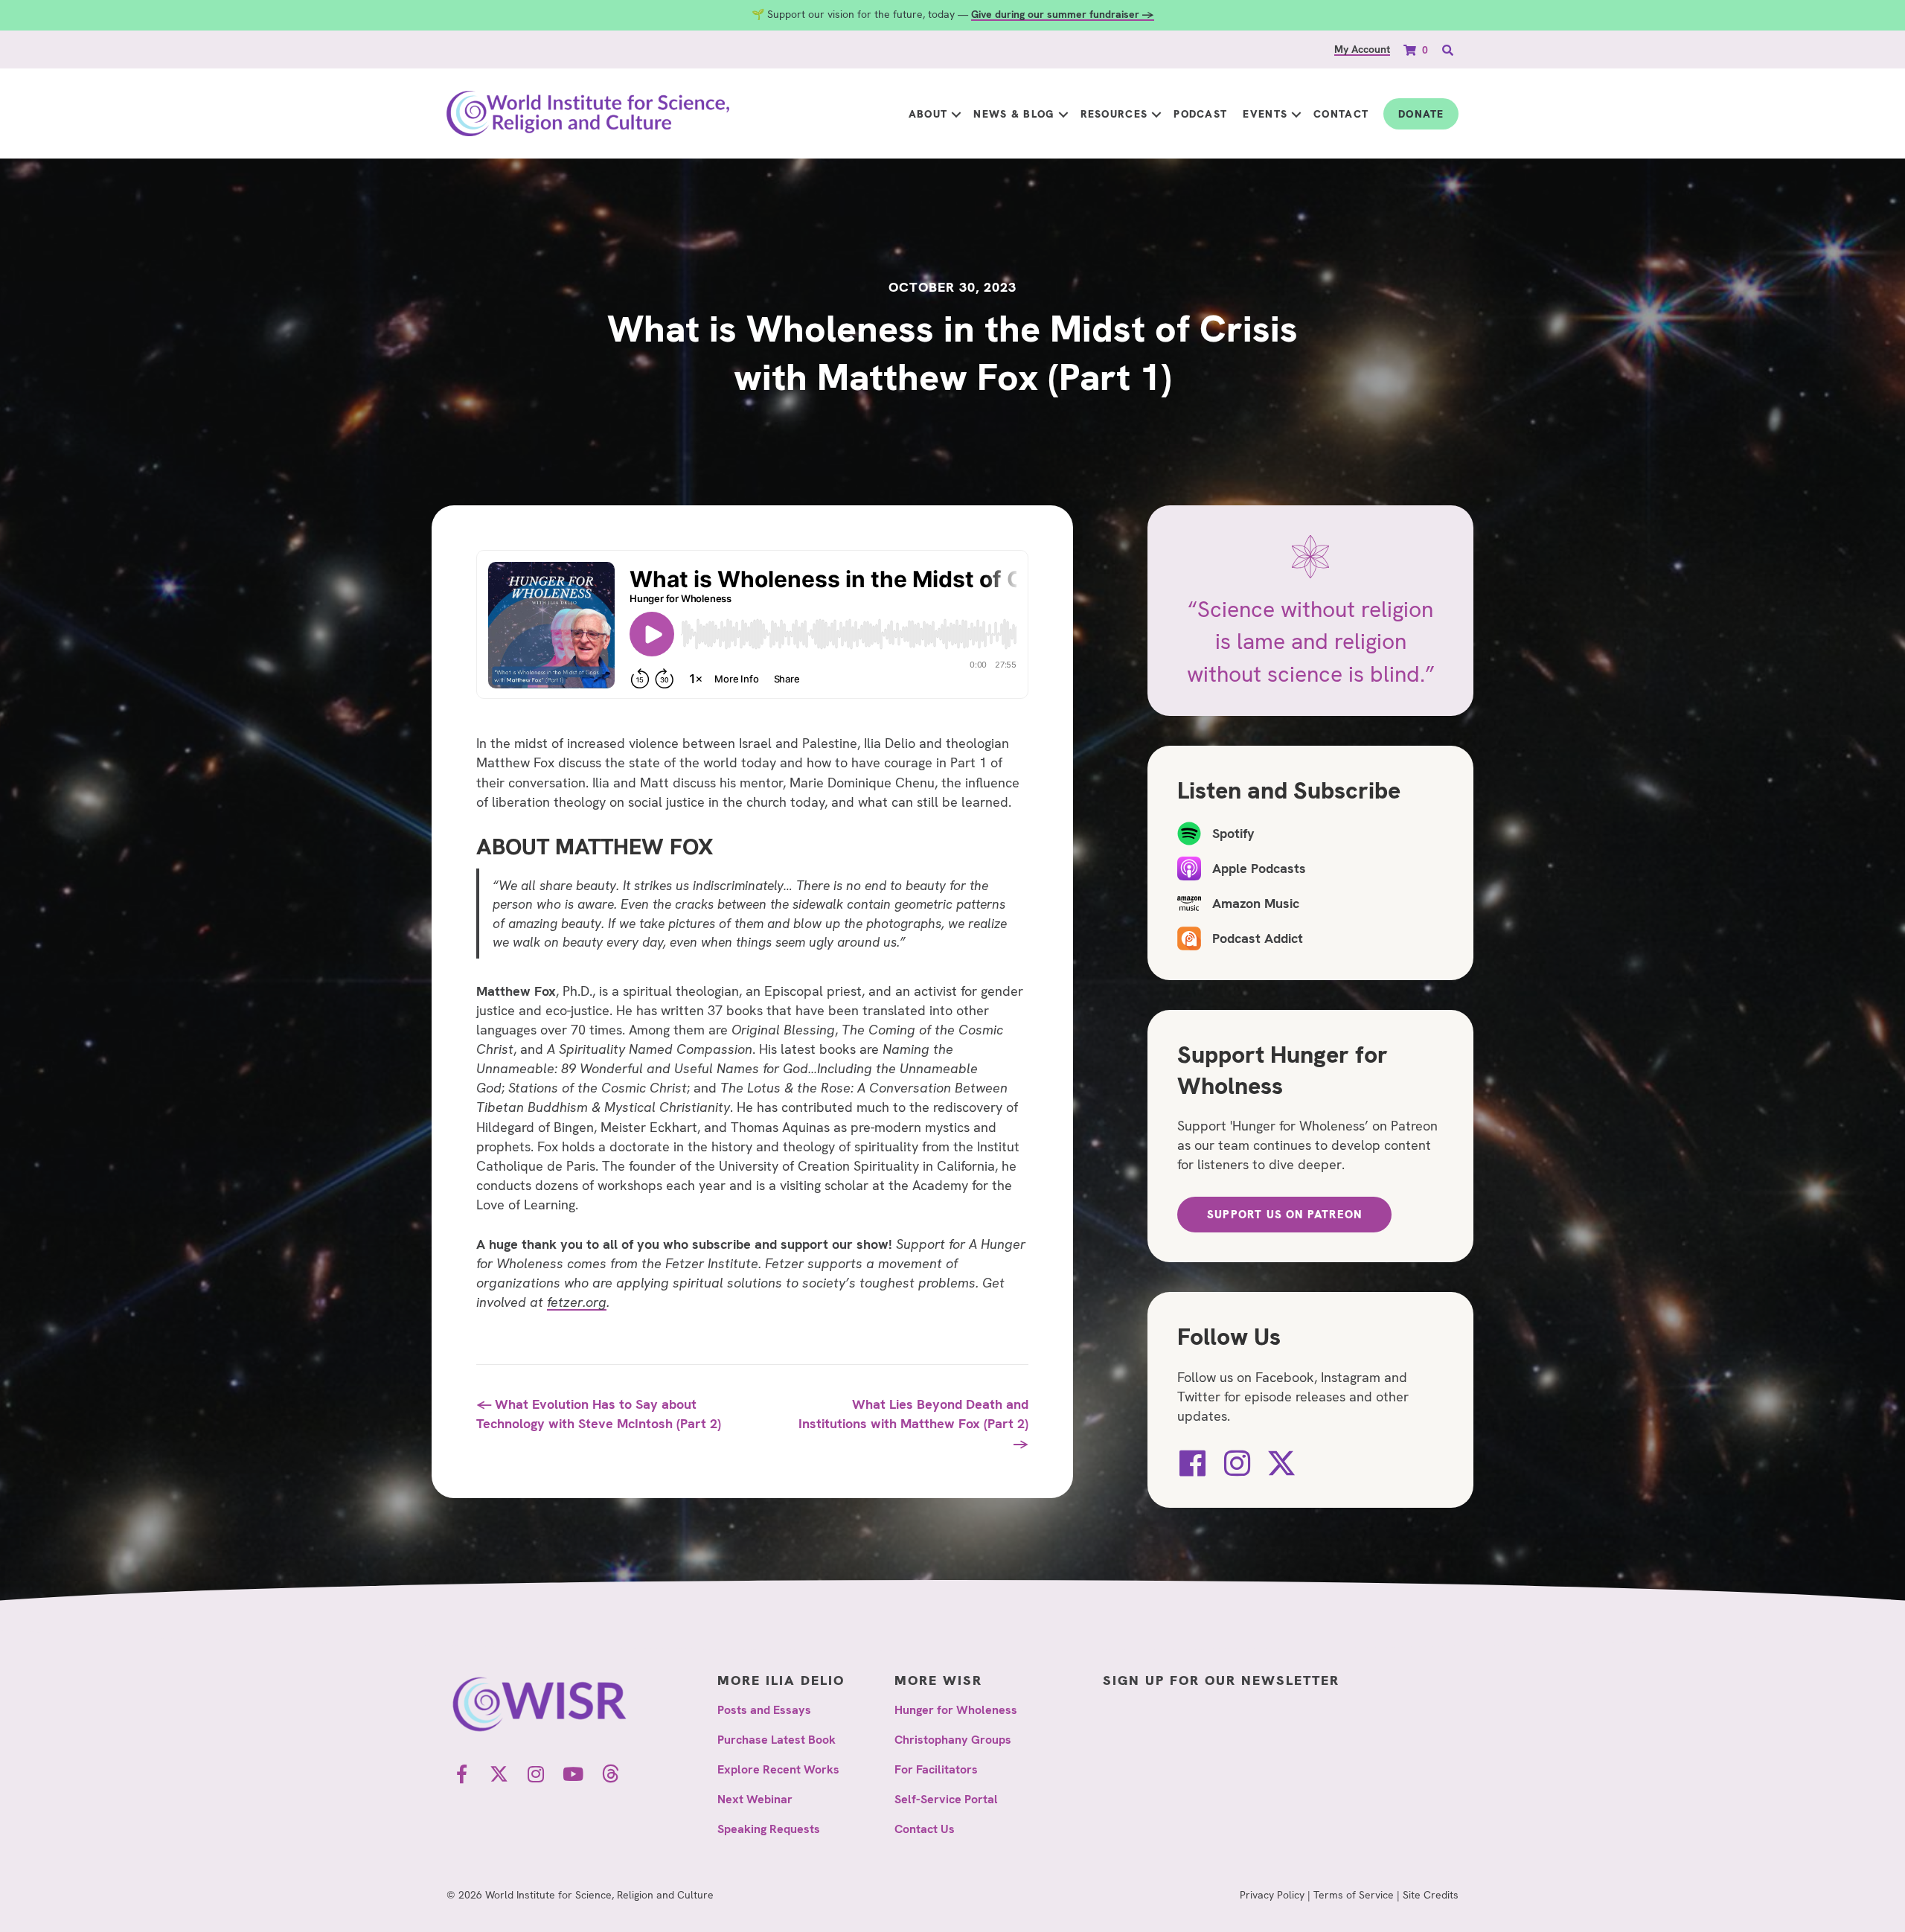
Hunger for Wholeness (956, 1710)
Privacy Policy (1272, 1895)
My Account (1362, 49)
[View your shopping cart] (1411, 49)
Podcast (1200, 114)
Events (1265, 114)
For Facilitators (936, 1769)
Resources (1114, 114)
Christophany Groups (953, 1740)
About (928, 114)
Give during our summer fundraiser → (1063, 14)
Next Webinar (755, 1799)
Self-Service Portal (946, 1799)
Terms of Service (1354, 1895)
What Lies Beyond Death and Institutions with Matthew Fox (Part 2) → (913, 1423)
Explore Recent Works (778, 1769)
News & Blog (1014, 114)
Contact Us (925, 1829)
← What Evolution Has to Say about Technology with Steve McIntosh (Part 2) (599, 1414)
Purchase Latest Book (777, 1740)
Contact (1341, 114)
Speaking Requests (769, 1829)
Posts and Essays (764, 1710)
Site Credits (1431, 1895)
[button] (956, 114)
